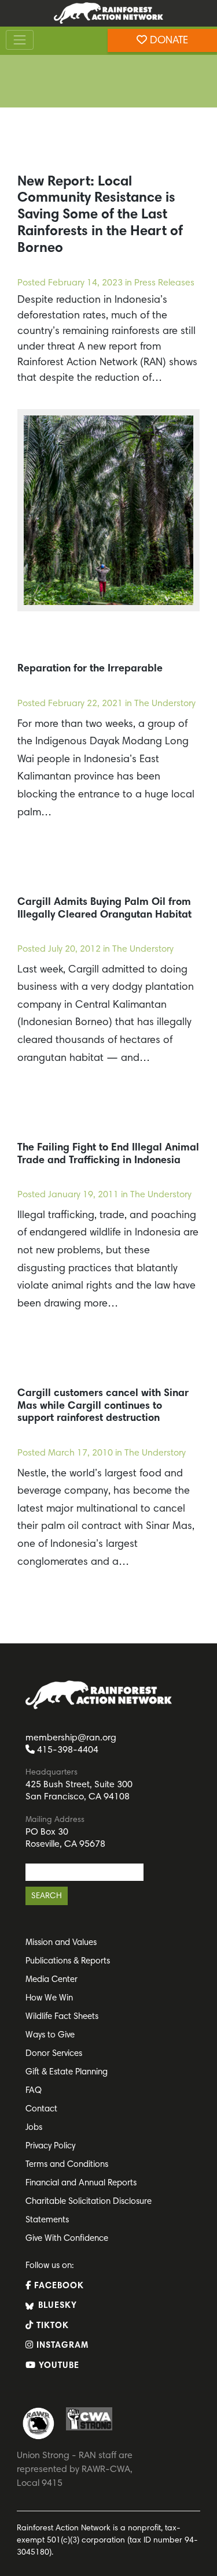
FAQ (34, 2091)
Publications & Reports (68, 1961)
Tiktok (51, 2326)
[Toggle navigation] (20, 40)
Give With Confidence (67, 2239)
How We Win (49, 1998)
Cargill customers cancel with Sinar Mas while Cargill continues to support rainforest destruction (103, 1406)
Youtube (58, 2366)
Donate (168, 41)
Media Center (52, 1980)
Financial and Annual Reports (81, 2183)
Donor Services (54, 2054)
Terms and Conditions (67, 2165)
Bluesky (56, 2306)
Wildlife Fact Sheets (62, 2017)
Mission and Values (61, 1943)
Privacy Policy (50, 2146)
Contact (41, 2109)
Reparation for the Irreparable (90, 669)
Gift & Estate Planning (67, 2072)
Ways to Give (50, 2035)
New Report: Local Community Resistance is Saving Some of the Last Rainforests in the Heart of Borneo (100, 215)
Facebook (58, 2286)
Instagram (61, 2346)
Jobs (34, 2128)
